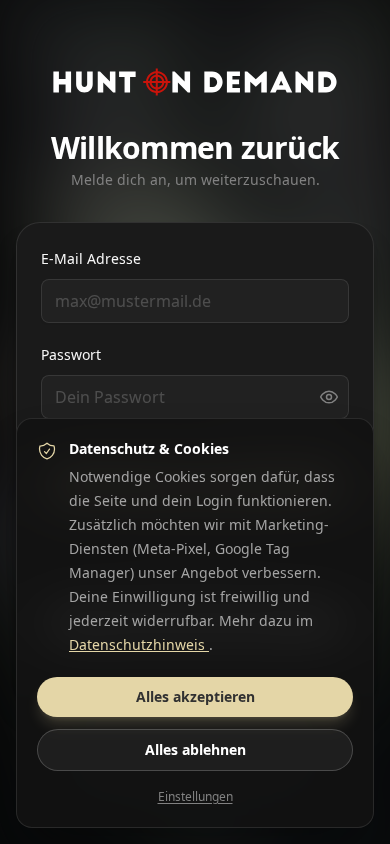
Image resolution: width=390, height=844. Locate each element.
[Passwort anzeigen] (329, 397)
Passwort (71, 354)
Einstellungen (195, 797)
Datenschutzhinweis (139, 644)
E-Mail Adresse (91, 258)
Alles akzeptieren (195, 696)
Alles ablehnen (195, 749)
